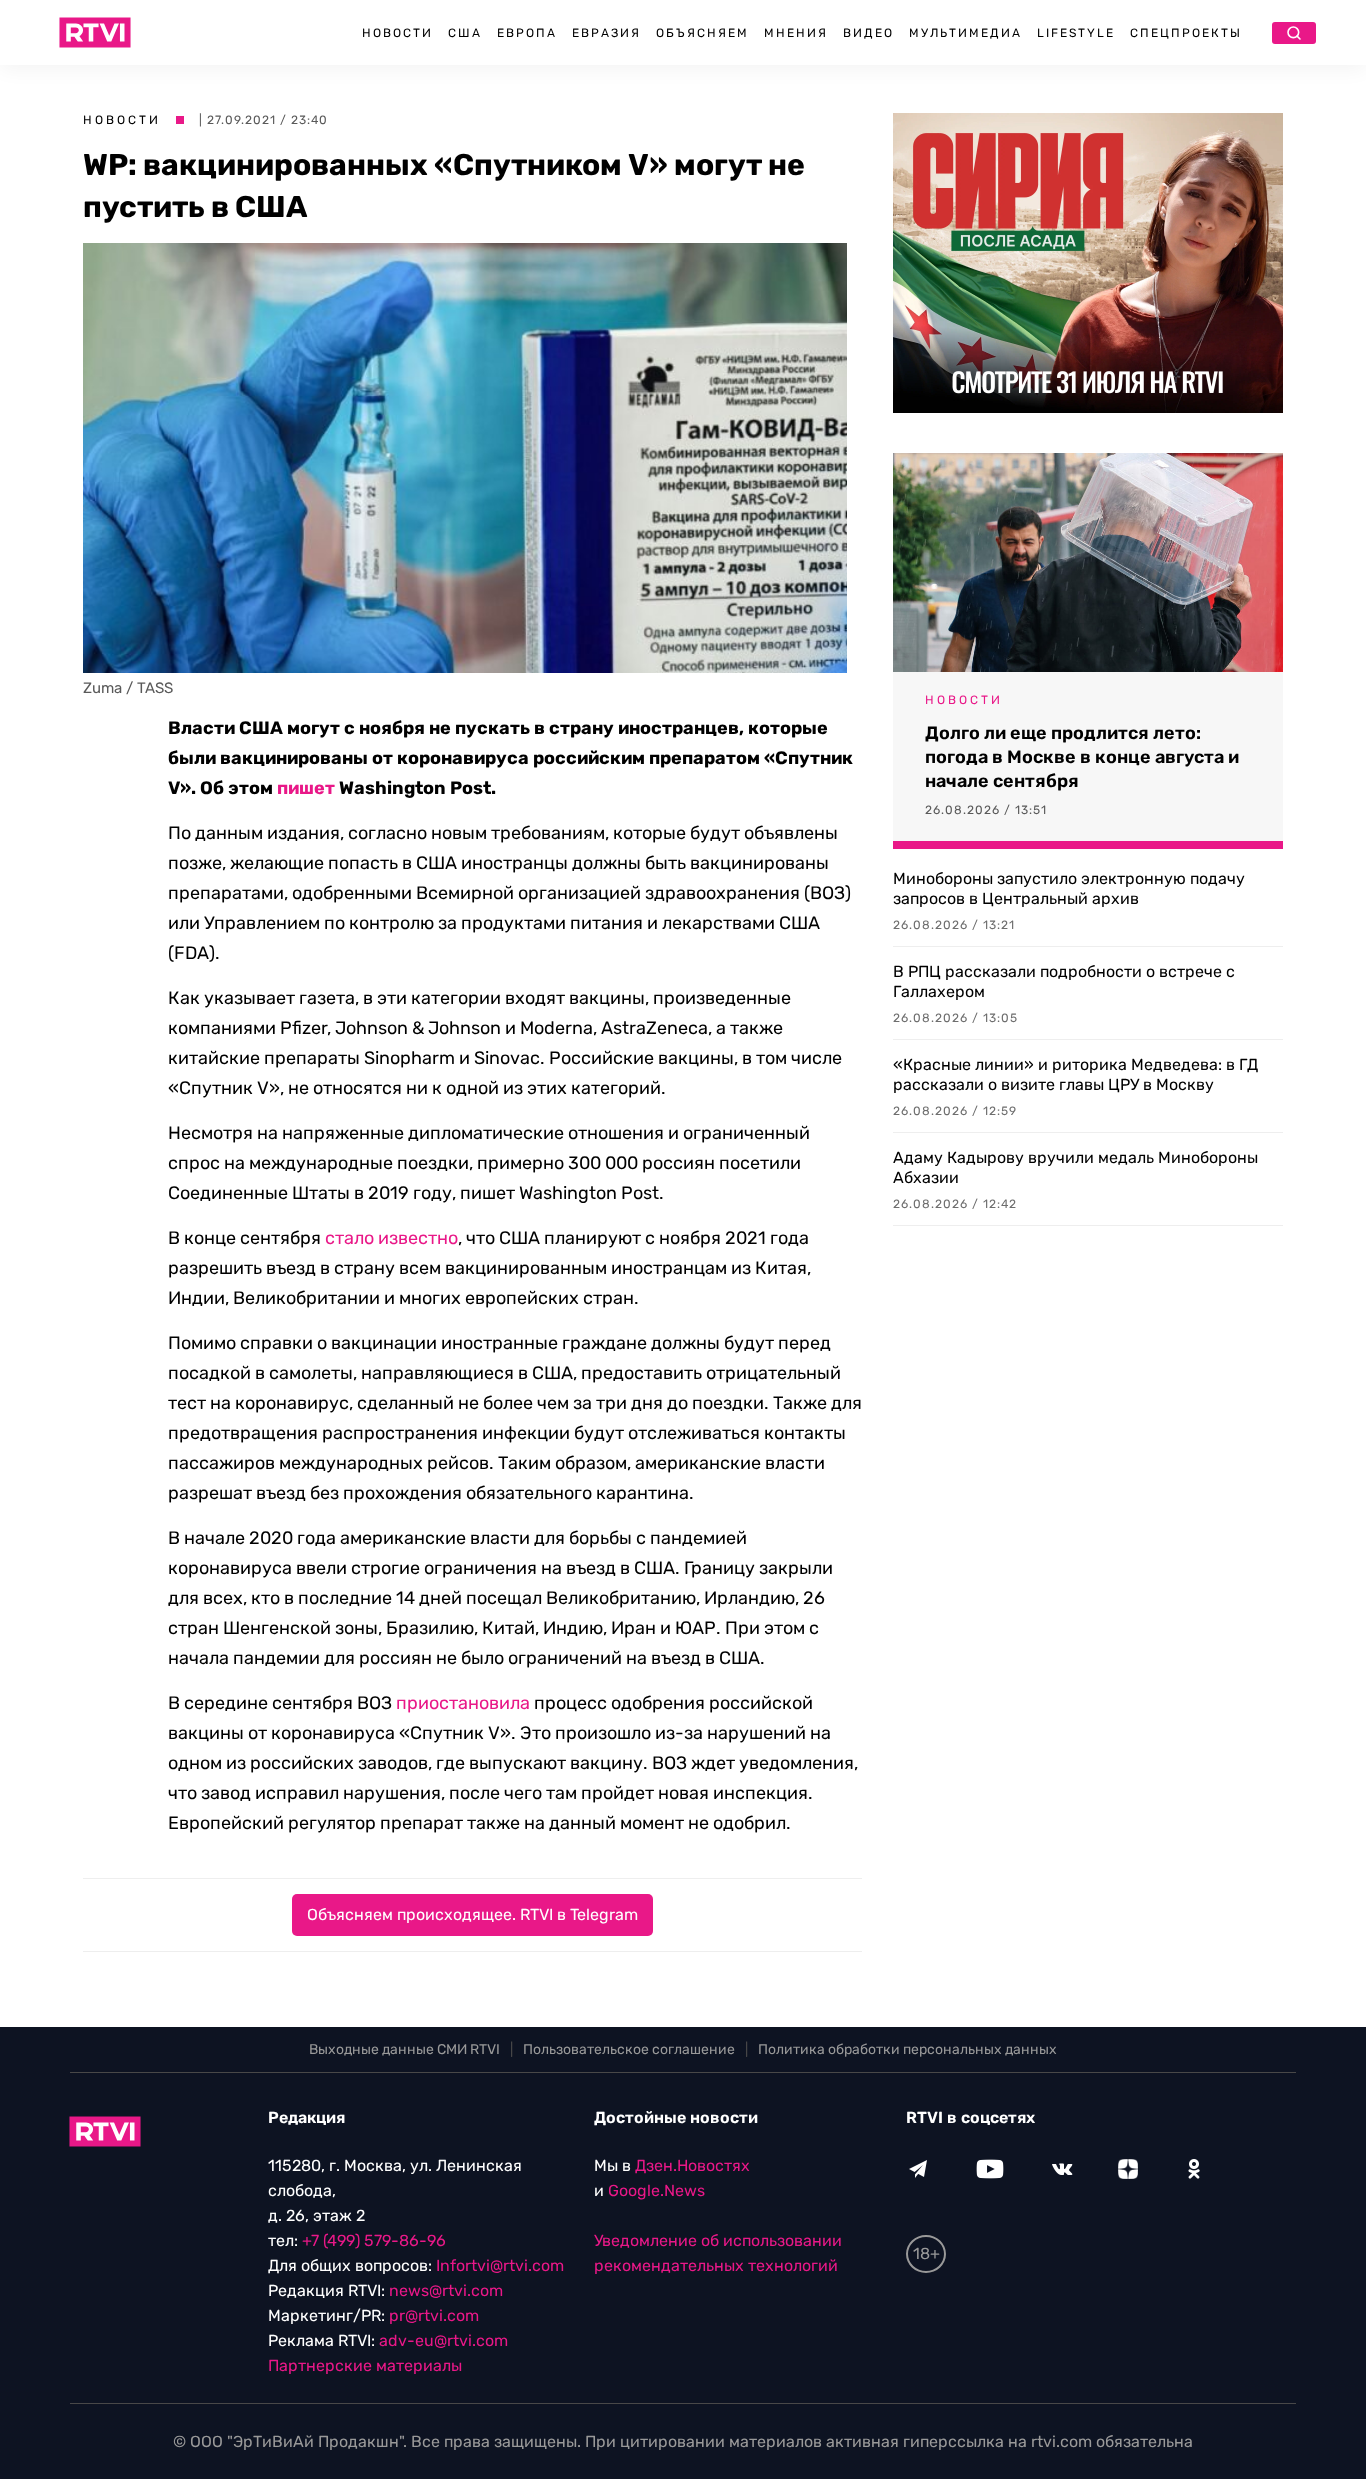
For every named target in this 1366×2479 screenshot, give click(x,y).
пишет (306, 788)
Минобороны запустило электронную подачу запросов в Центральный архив (1069, 888)
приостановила (463, 1703)
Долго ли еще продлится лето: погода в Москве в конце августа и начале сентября (1082, 757)
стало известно (391, 1238)
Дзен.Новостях (692, 2165)
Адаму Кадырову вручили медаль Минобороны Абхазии (1075, 1167)
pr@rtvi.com (434, 2315)
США (465, 33)
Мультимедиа (965, 33)
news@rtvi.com (446, 2290)
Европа (527, 33)
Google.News (656, 2190)
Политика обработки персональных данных (907, 2049)
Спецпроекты (1186, 33)
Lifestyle (1076, 33)
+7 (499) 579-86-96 (374, 2240)
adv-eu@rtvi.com (443, 2340)
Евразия (606, 33)
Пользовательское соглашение (629, 2049)
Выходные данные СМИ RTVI (404, 2049)
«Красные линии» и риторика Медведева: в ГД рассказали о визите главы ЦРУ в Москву (1075, 1074)
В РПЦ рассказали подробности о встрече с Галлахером (1064, 981)
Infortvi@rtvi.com (500, 2265)
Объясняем (702, 33)
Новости (397, 33)
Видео (868, 33)
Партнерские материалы (365, 2365)
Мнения (796, 33)
